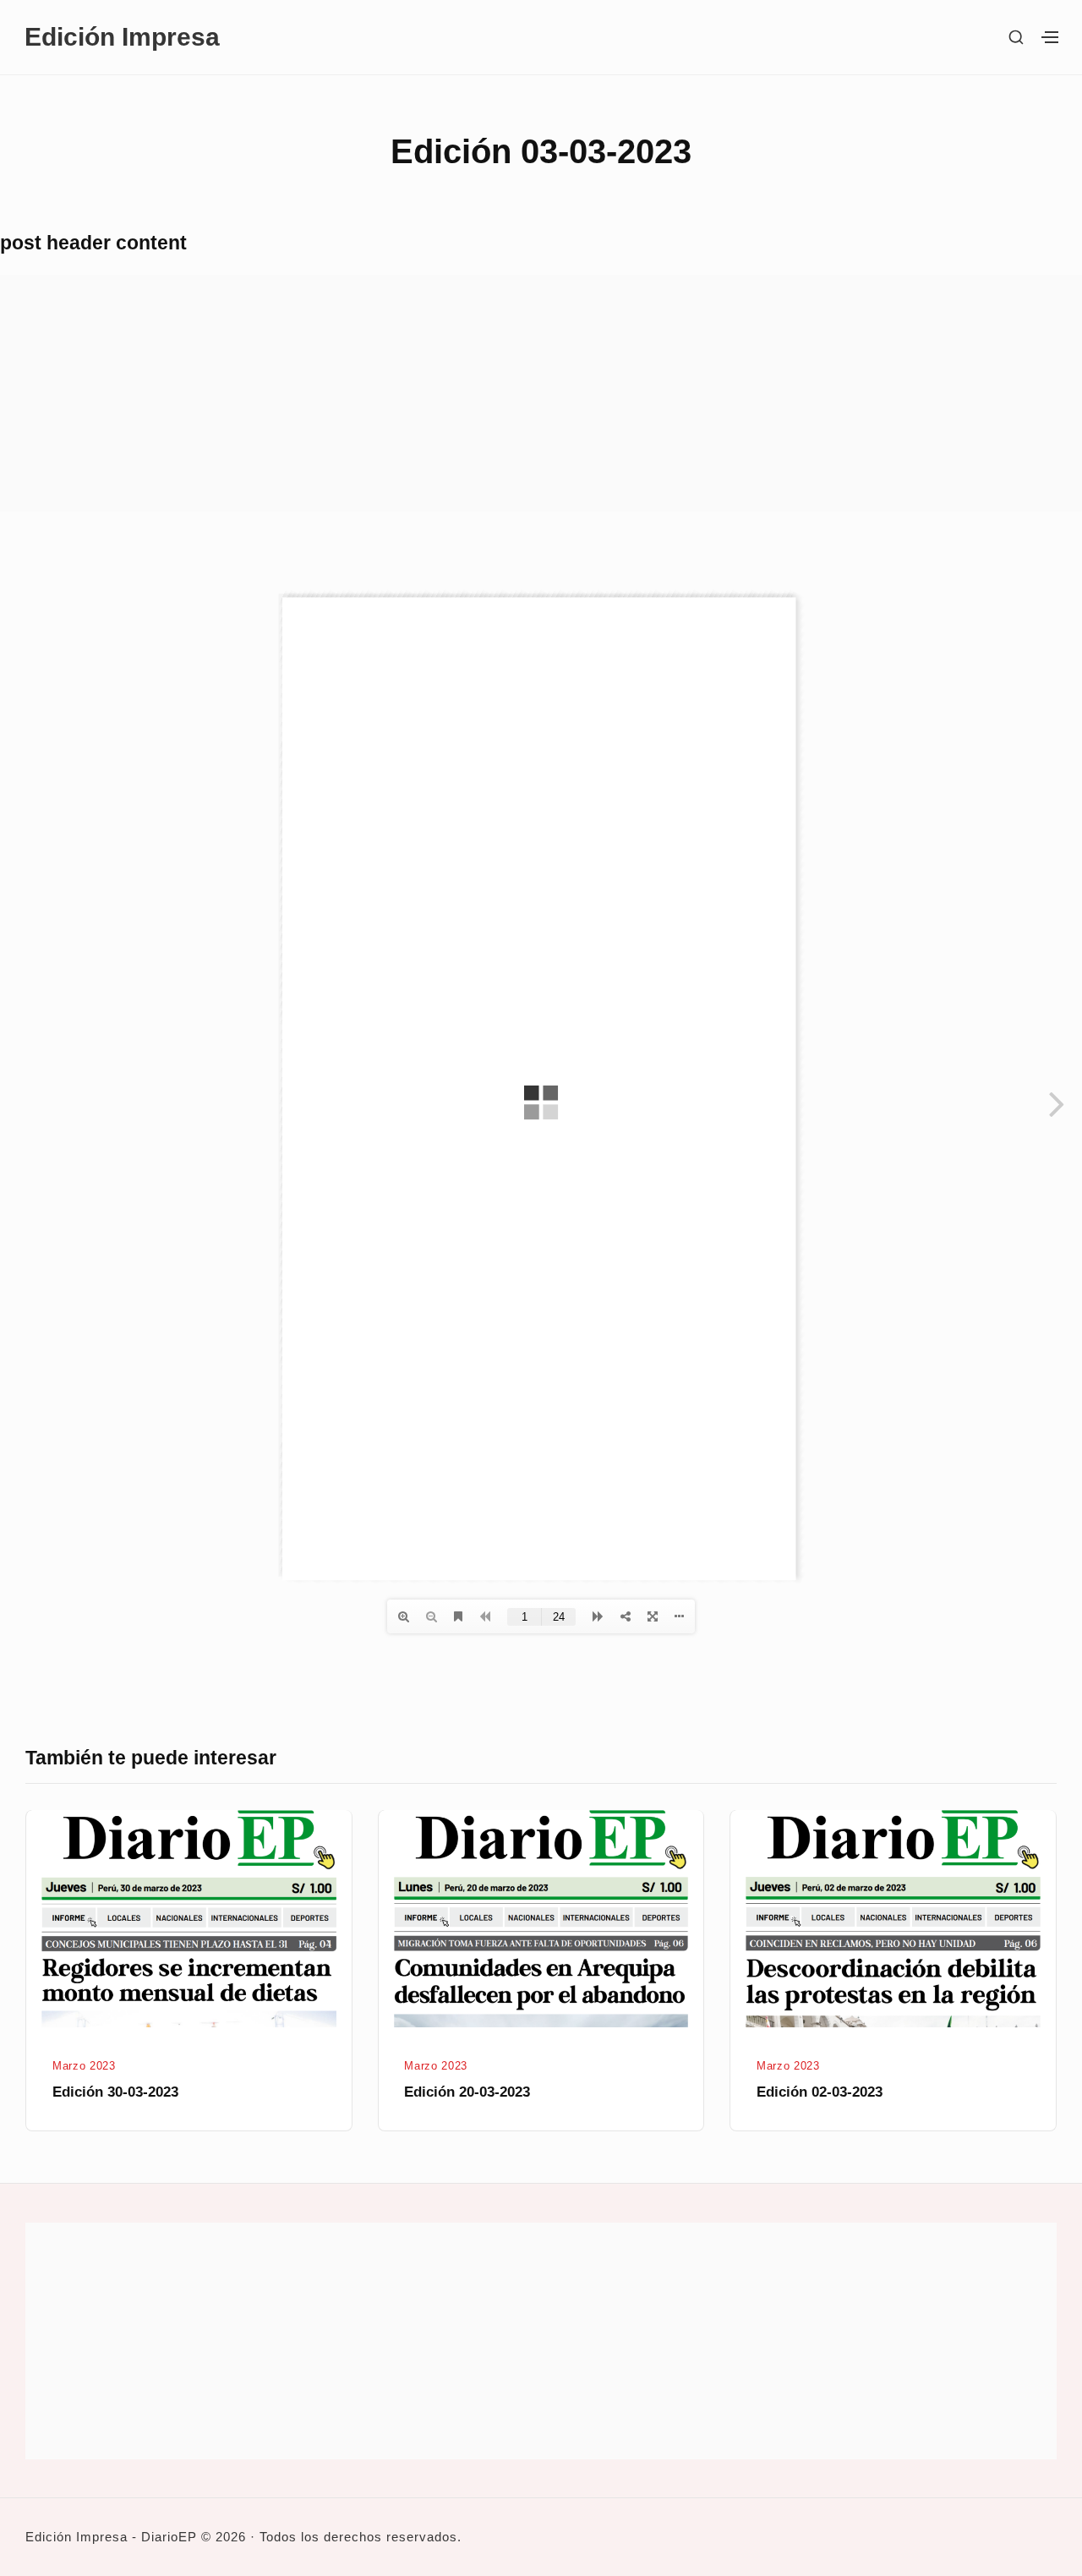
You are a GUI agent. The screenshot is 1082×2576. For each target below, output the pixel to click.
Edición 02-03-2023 (820, 2092)
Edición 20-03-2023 (467, 2092)
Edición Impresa (122, 36)
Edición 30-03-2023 (115, 2092)
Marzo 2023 (84, 2066)
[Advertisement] (507, 393)
